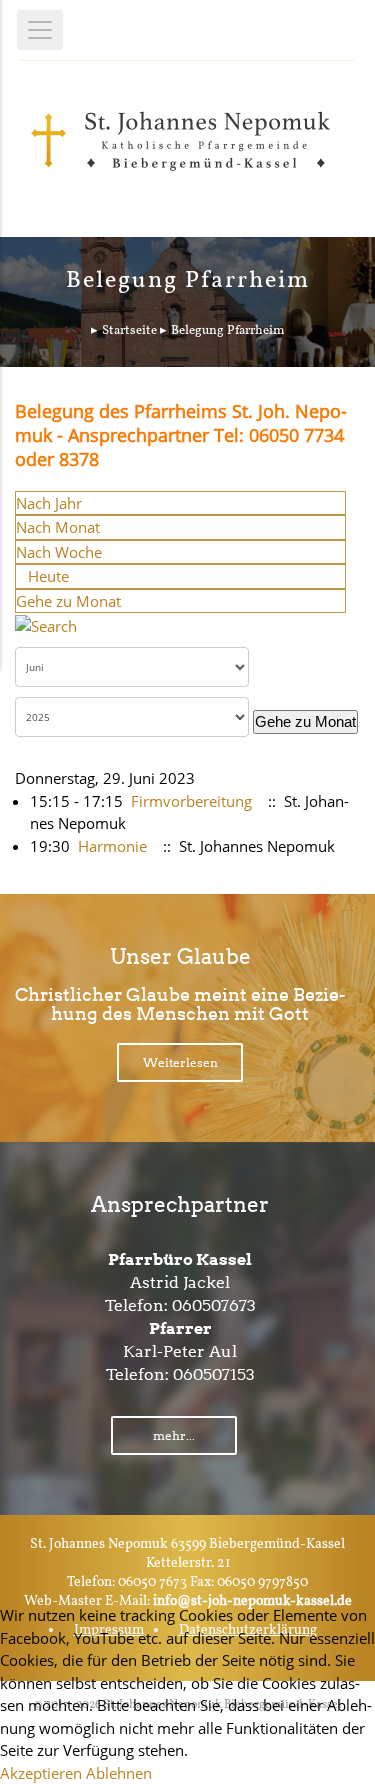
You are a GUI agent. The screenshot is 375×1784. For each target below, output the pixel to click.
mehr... (174, 1435)
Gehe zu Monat (68, 601)
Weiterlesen (180, 1062)
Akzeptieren (41, 1773)
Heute (48, 576)
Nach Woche (59, 552)
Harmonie (112, 846)
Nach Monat (58, 527)
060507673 (214, 1305)
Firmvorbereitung (191, 801)
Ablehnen (119, 1773)
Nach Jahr (49, 503)
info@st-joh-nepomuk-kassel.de (252, 1601)
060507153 (214, 1374)
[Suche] (46, 624)
